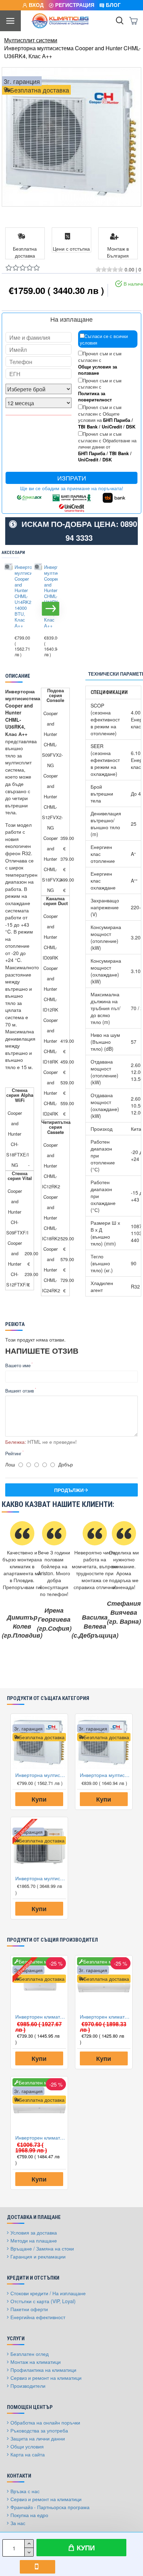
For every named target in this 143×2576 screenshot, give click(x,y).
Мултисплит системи (31, 40)
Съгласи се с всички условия (104, 339)
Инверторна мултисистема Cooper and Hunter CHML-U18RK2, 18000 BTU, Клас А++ (49, 597)
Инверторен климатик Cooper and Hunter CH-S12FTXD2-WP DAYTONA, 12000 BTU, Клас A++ (41, 2137)
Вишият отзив (20, 1391)
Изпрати (72, 478)
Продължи (69, 1490)
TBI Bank (88, 427)
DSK (131, 427)
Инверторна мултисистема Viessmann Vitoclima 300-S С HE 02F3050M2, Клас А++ (41, 1878)
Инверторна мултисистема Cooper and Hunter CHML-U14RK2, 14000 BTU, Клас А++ (19, 597)
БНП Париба (117, 420)
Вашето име (18, 1365)
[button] (9, 609)
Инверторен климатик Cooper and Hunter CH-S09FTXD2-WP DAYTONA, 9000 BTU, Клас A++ (105, 2016)
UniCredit (112, 427)
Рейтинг (13, 1453)
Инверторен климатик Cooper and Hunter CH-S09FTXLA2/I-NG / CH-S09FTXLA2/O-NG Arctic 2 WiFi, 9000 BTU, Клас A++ (41, 2016)
